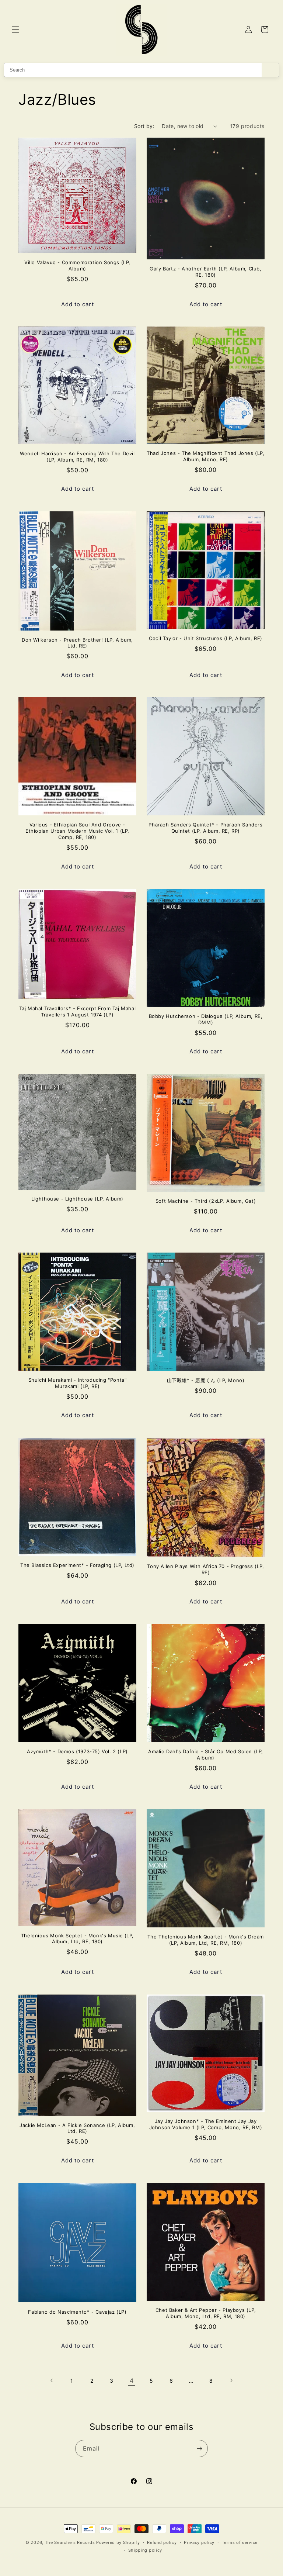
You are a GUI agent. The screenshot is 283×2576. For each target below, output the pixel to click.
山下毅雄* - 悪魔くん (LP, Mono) (206, 1380)
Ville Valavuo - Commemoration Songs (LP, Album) (77, 265)
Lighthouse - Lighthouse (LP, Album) (77, 1199)
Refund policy (162, 2542)
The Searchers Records (70, 2542)
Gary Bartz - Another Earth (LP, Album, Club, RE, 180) (205, 272)
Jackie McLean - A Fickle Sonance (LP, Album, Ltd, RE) (77, 2128)
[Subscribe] (199, 2449)
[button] (15, 30)
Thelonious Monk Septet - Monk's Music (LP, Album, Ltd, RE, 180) (77, 1939)
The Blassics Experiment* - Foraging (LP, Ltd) (77, 1565)
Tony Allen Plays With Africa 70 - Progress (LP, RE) (205, 1569)
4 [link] (132, 2380)
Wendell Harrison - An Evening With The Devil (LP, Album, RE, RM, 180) (77, 457)
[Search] (270, 70)
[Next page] (231, 2380)
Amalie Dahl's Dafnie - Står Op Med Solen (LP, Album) (206, 1755)
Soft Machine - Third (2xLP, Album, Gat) (206, 1201)
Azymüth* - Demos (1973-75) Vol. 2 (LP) (77, 1751)
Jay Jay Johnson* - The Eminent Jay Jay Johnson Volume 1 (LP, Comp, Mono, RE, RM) (206, 2124)
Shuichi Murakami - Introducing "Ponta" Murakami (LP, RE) (78, 1383)
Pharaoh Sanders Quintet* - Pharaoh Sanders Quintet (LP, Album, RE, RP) (205, 828)
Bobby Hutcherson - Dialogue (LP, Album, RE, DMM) (206, 1019)
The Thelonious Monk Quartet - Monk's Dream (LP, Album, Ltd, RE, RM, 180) (206, 1940)
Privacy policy (199, 2542)
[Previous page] (52, 2380)
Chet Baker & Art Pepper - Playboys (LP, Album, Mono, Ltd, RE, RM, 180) (206, 2313)
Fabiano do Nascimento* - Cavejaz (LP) (77, 2312)
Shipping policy (145, 2550)
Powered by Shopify (118, 2542)
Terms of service (240, 2542)
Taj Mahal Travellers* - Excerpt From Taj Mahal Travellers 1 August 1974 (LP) (78, 1011)
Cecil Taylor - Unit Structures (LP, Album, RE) (206, 638)
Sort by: (144, 126)
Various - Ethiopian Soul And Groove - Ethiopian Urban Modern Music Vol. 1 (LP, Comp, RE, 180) (77, 831)
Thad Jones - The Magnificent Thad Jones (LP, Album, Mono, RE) (205, 456)
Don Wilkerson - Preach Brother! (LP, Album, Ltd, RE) (77, 643)
